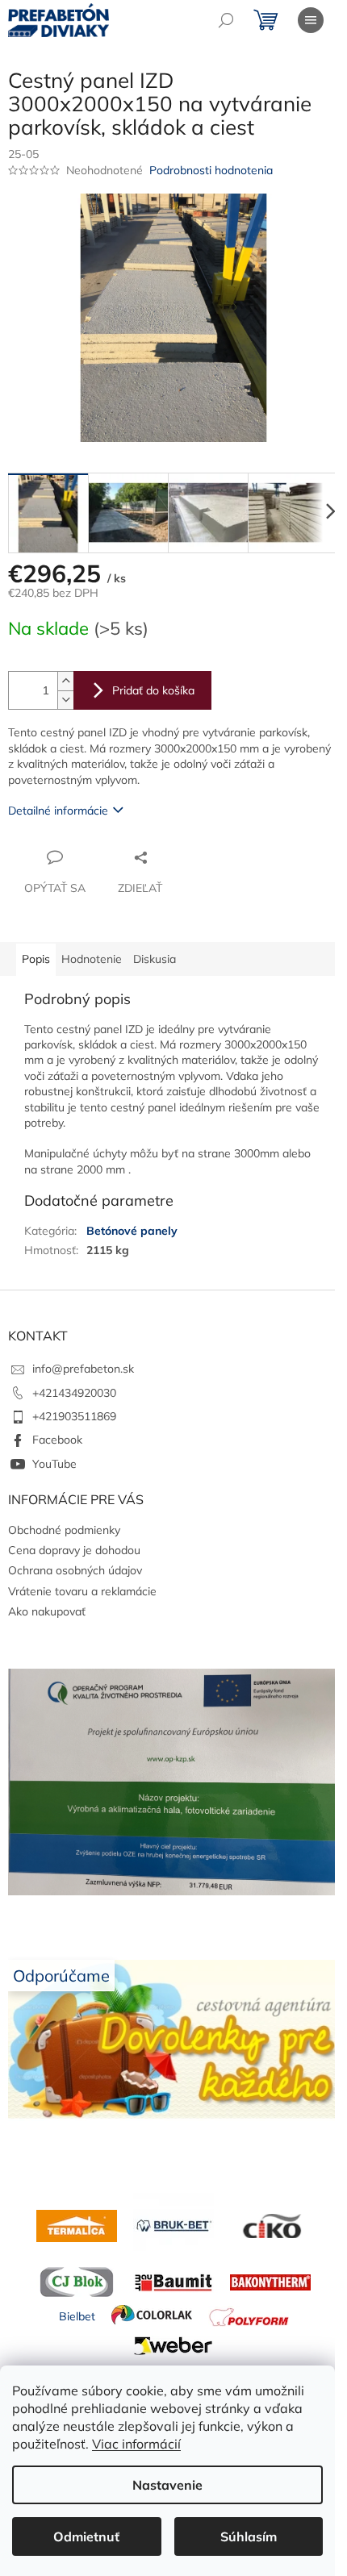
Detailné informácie (58, 811)
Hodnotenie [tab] (92, 959)
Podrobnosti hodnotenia (211, 170)
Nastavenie (167, 2485)
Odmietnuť (86, 2536)
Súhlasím (249, 2536)
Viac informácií (136, 2444)
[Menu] (311, 20)
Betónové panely (132, 1231)
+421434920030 (74, 1393)
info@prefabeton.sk (83, 1369)
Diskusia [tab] (155, 959)
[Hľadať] (226, 20)
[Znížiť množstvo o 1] (65, 700)
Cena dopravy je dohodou (74, 1550)
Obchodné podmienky (64, 1530)
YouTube (54, 1464)
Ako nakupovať (47, 1611)
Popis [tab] (36, 959)
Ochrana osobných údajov (75, 1570)
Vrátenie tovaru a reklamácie (82, 1591)
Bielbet (77, 2316)
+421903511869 (74, 1416)
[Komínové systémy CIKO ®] (270, 2225)
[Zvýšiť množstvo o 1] (65, 681)
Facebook (57, 1440)
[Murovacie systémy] (77, 2225)
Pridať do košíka (153, 690)
